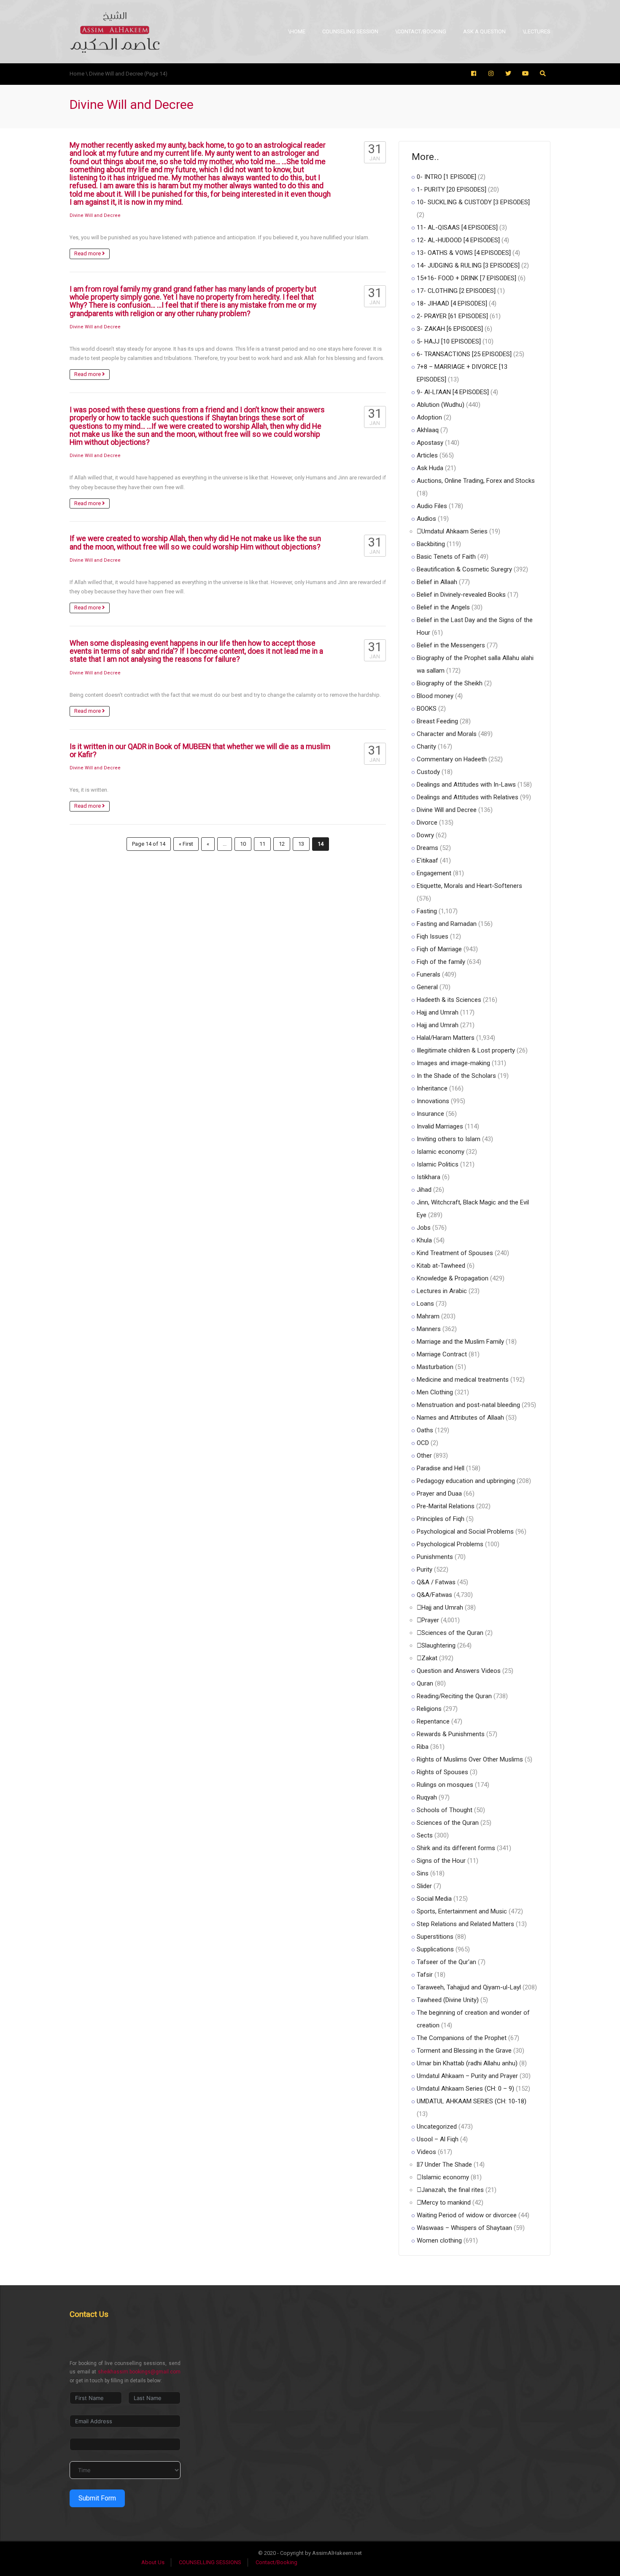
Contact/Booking (276, 2562)
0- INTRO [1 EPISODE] (446, 177)
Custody (428, 772)
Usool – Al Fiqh (438, 2139)
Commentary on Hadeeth (452, 759)
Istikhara (429, 1177)
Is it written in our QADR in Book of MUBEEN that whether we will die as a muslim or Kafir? (200, 751)
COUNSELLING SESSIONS (210, 2562)
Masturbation (435, 1367)
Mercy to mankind (446, 2203)
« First (186, 844)
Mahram (428, 1316)
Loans (425, 1304)
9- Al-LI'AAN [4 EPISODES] (453, 392)
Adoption (429, 417)
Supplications (435, 1949)
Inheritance (432, 1088)
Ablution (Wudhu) (441, 405)
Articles (427, 455)
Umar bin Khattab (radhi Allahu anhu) (467, 2063)
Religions (429, 1709)
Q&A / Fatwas (436, 1582)
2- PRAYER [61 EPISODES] (452, 316)
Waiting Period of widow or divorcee (467, 2215)
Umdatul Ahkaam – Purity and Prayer (467, 2076)
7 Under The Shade (446, 2165)
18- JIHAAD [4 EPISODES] (452, 303)
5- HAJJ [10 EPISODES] (449, 341)
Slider (424, 1886)
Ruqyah (427, 1797)
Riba (423, 1747)
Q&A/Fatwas (434, 1595)
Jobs (424, 1228)
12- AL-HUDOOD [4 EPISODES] (458, 240)
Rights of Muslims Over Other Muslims (470, 1759)
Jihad (424, 1190)
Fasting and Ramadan (447, 924)
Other (424, 1456)
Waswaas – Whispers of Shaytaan (464, 2228)
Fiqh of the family (441, 962)
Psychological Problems (450, 1544)
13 (301, 844)
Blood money (435, 696)
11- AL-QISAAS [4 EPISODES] (457, 227)
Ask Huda (430, 468)
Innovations (433, 1101)
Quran (425, 1683)
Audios (426, 519)
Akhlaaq (428, 430)
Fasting (427, 911)
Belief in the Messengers (451, 645)
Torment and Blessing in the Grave (464, 2051)
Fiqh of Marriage (439, 949)
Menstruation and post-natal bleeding (468, 1405)
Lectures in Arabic (442, 1291)
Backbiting (431, 544)
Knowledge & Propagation (453, 1278)
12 (282, 844)
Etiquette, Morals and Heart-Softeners (469, 886)
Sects (425, 1835)
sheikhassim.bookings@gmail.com (139, 2372)
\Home (297, 31)
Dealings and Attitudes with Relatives (468, 797)
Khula (424, 1240)
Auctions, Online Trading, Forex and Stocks (476, 481)
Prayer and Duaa (439, 1494)
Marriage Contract (442, 1354)
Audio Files (432, 506)
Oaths (425, 1430)
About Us (153, 2562)
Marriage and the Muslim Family (460, 1342)
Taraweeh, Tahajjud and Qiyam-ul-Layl (469, 1987)
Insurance (430, 1114)
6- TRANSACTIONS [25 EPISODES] (464, 354)
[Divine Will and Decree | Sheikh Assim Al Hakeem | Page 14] (115, 31)
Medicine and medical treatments (463, 1380)
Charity (426, 747)
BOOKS (427, 709)
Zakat (429, 1658)
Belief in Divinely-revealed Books (461, 595)
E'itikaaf (427, 860)
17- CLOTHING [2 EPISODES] (456, 291)
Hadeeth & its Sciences (449, 1000)
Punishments (435, 1557)
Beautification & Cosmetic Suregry (464, 569)
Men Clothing (435, 1392)
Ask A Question (484, 31)
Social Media (434, 1899)
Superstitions (435, 1937)
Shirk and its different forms (456, 1848)
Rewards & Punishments (451, 1734)
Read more (88, 253)
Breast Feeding (437, 721)
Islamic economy (441, 1152)
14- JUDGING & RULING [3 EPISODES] (468, 265)
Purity (425, 1569)
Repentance (433, 1721)
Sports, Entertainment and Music (462, 1911)
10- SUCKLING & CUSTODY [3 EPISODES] (473, 202)
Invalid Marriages (440, 1126)
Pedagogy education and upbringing (466, 1481)
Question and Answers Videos (459, 1671)
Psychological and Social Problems (465, 1532)
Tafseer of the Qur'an (446, 1962)
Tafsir (425, 1975)
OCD (423, 1443)
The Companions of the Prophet (462, 2038)
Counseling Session (350, 31)
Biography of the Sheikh (450, 683)
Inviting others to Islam (449, 1139)
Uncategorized (437, 2127)
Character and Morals (447, 734)
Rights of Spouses (442, 1772)
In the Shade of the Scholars (456, 1076)
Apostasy (430, 443)
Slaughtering (438, 1645)
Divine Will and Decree (95, 215)
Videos (426, 2152)
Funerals (429, 974)
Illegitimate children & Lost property (466, 1050)
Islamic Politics (438, 1164)
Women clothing (439, 2240)
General (427, 987)
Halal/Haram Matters (446, 1038)
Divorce (427, 823)
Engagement (434, 873)
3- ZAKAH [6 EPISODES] (450, 329)
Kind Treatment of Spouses (455, 1253)
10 (243, 844)
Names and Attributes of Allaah (460, 1418)
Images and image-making (453, 1063)
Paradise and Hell (441, 1468)
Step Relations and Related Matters (465, 1924)
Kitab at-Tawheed (441, 1266)
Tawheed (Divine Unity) (448, 2000)
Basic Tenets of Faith (446, 557)
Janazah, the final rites (453, 2190)
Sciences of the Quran (452, 1633)
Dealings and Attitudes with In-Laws (466, 785)
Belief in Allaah (437, 582)
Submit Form (97, 2498)
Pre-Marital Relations (446, 1506)
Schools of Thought (445, 1810)
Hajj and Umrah (438, 1012)
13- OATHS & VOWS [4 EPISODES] (464, 253)
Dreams (427, 848)
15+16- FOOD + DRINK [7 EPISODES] (466, 278)
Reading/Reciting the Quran (454, 1696)
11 (262, 844)
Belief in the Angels (443, 607)
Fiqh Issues (433, 936)
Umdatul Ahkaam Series (454, 531)
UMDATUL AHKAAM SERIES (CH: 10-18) (472, 2101)
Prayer (430, 1620)
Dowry (425, 835)
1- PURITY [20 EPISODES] (452, 189)
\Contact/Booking (421, 31)
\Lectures (536, 31)
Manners (429, 1329)
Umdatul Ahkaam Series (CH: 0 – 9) (465, 2089)
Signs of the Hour (441, 1861)
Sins (423, 1873)
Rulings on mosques (445, 1785)
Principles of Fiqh (441, 1519)
